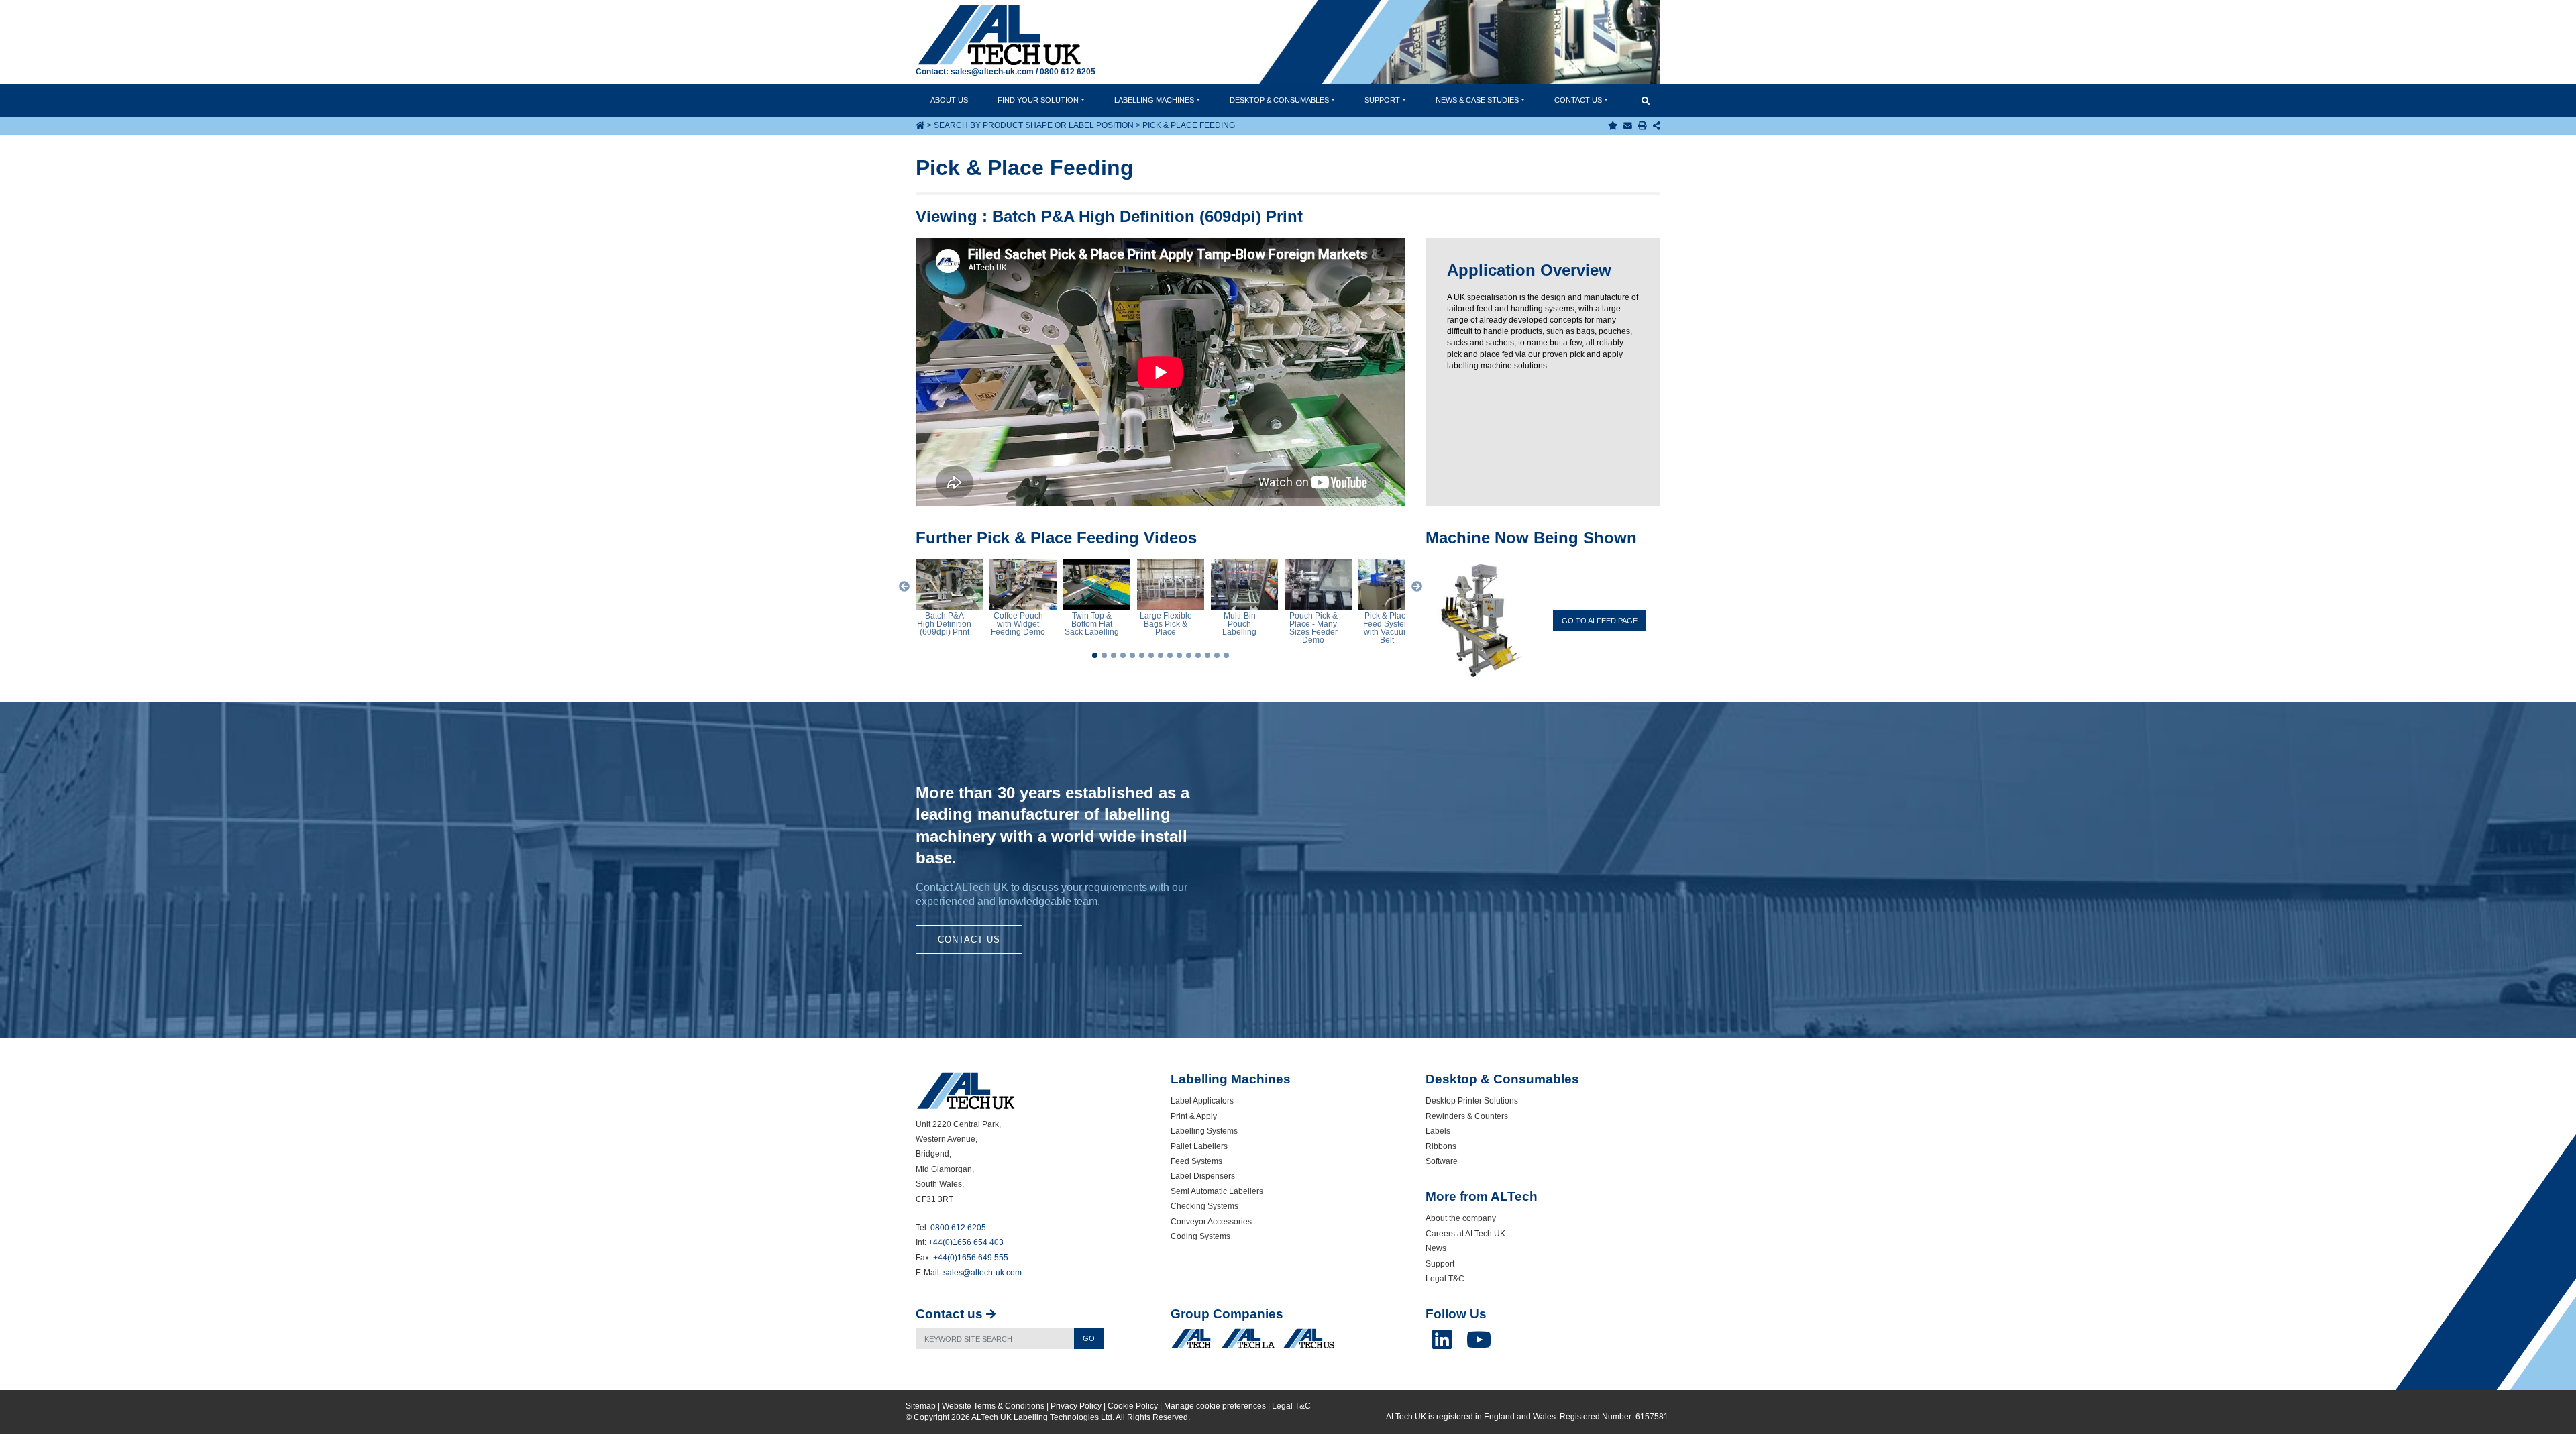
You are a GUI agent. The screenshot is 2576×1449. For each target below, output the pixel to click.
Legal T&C (1445, 1279)
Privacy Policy (1076, 1406)
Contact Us (969, 940)
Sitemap (921, 1406)
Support (1382, 100)
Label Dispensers (1203, 1176)
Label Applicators (1202, 1101)
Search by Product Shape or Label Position (1034, 125)
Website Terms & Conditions (993, 1406)
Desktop (1279, 100)
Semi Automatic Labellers (1217, 1191)
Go (1089, 1338)
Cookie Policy (1133, 1406)
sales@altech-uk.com (992, 72)
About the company (1461, 1218)
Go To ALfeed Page (1600, 621)
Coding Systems (1200, 1236)
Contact (1578, 100)
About (949, 100)
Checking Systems (1204, 1206)
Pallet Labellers (1199, 1146)
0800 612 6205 (1068, 72)
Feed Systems (1196, 1161)
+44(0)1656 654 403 (966, 1242)
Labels (1438, 1131)
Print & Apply (1194, 1116)
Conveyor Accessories (1211, 1222)
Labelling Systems (1204, 1131)
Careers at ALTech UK (1465, 1234)
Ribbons (1441, 1146)
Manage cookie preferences (1215, 1406)
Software (1442, 1161)
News (1477, 100)
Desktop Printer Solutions (1472, 1101)
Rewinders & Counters (1467, 1116)
